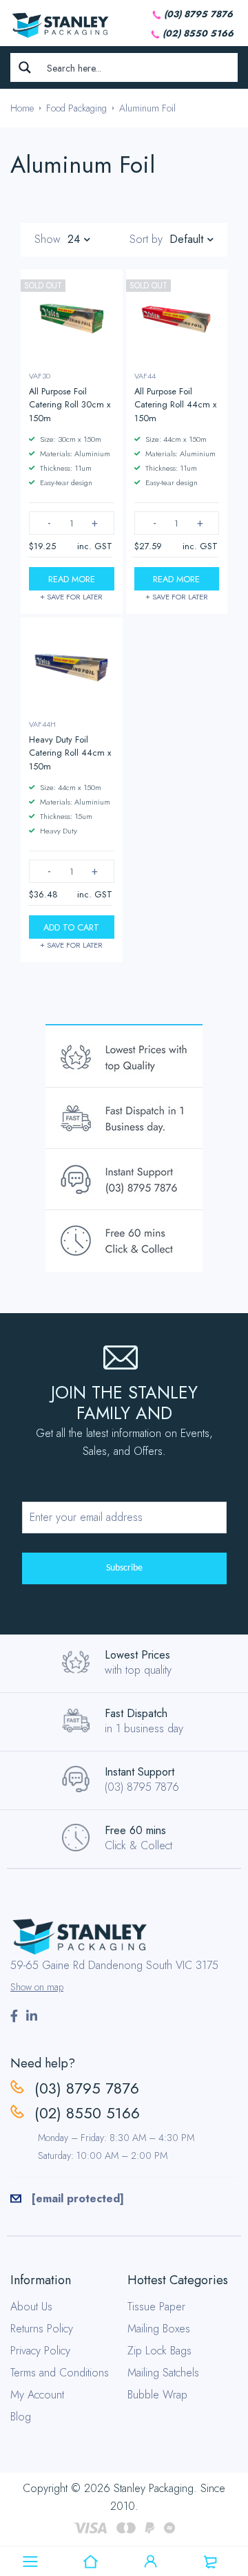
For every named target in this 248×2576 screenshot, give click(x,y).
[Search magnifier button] (25, 67)
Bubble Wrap (157, 2395)
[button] (72, 927)
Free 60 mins (135, 1830)
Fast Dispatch (136, 1713)
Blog (21, 2417)
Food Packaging (76, 108)
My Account (37, 2395)
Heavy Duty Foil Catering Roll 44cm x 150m (70, 753)
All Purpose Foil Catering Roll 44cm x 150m (175, 404)
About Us (31, 2307)
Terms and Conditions (60, 2373)
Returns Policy (42, 2329)
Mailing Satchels (163, 2373)
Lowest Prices (137, 1655)
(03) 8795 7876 (198, 14)
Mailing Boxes (159, 2329)
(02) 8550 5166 (198, 33)
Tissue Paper (156, 2307)
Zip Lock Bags (159, 2351)
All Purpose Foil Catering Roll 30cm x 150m (70, 404)
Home (22, 108)
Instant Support (139, 1772)
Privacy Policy (40, 2351)
